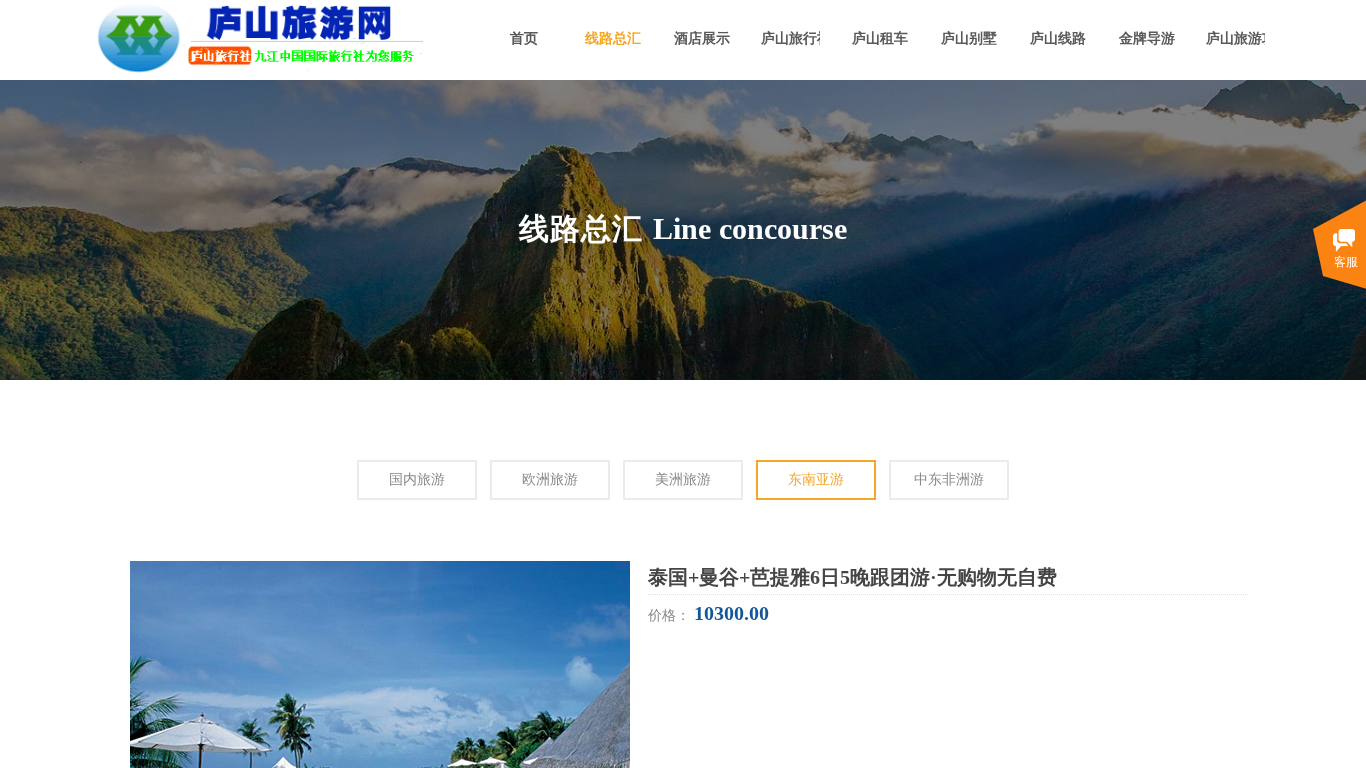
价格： (671, 615)
